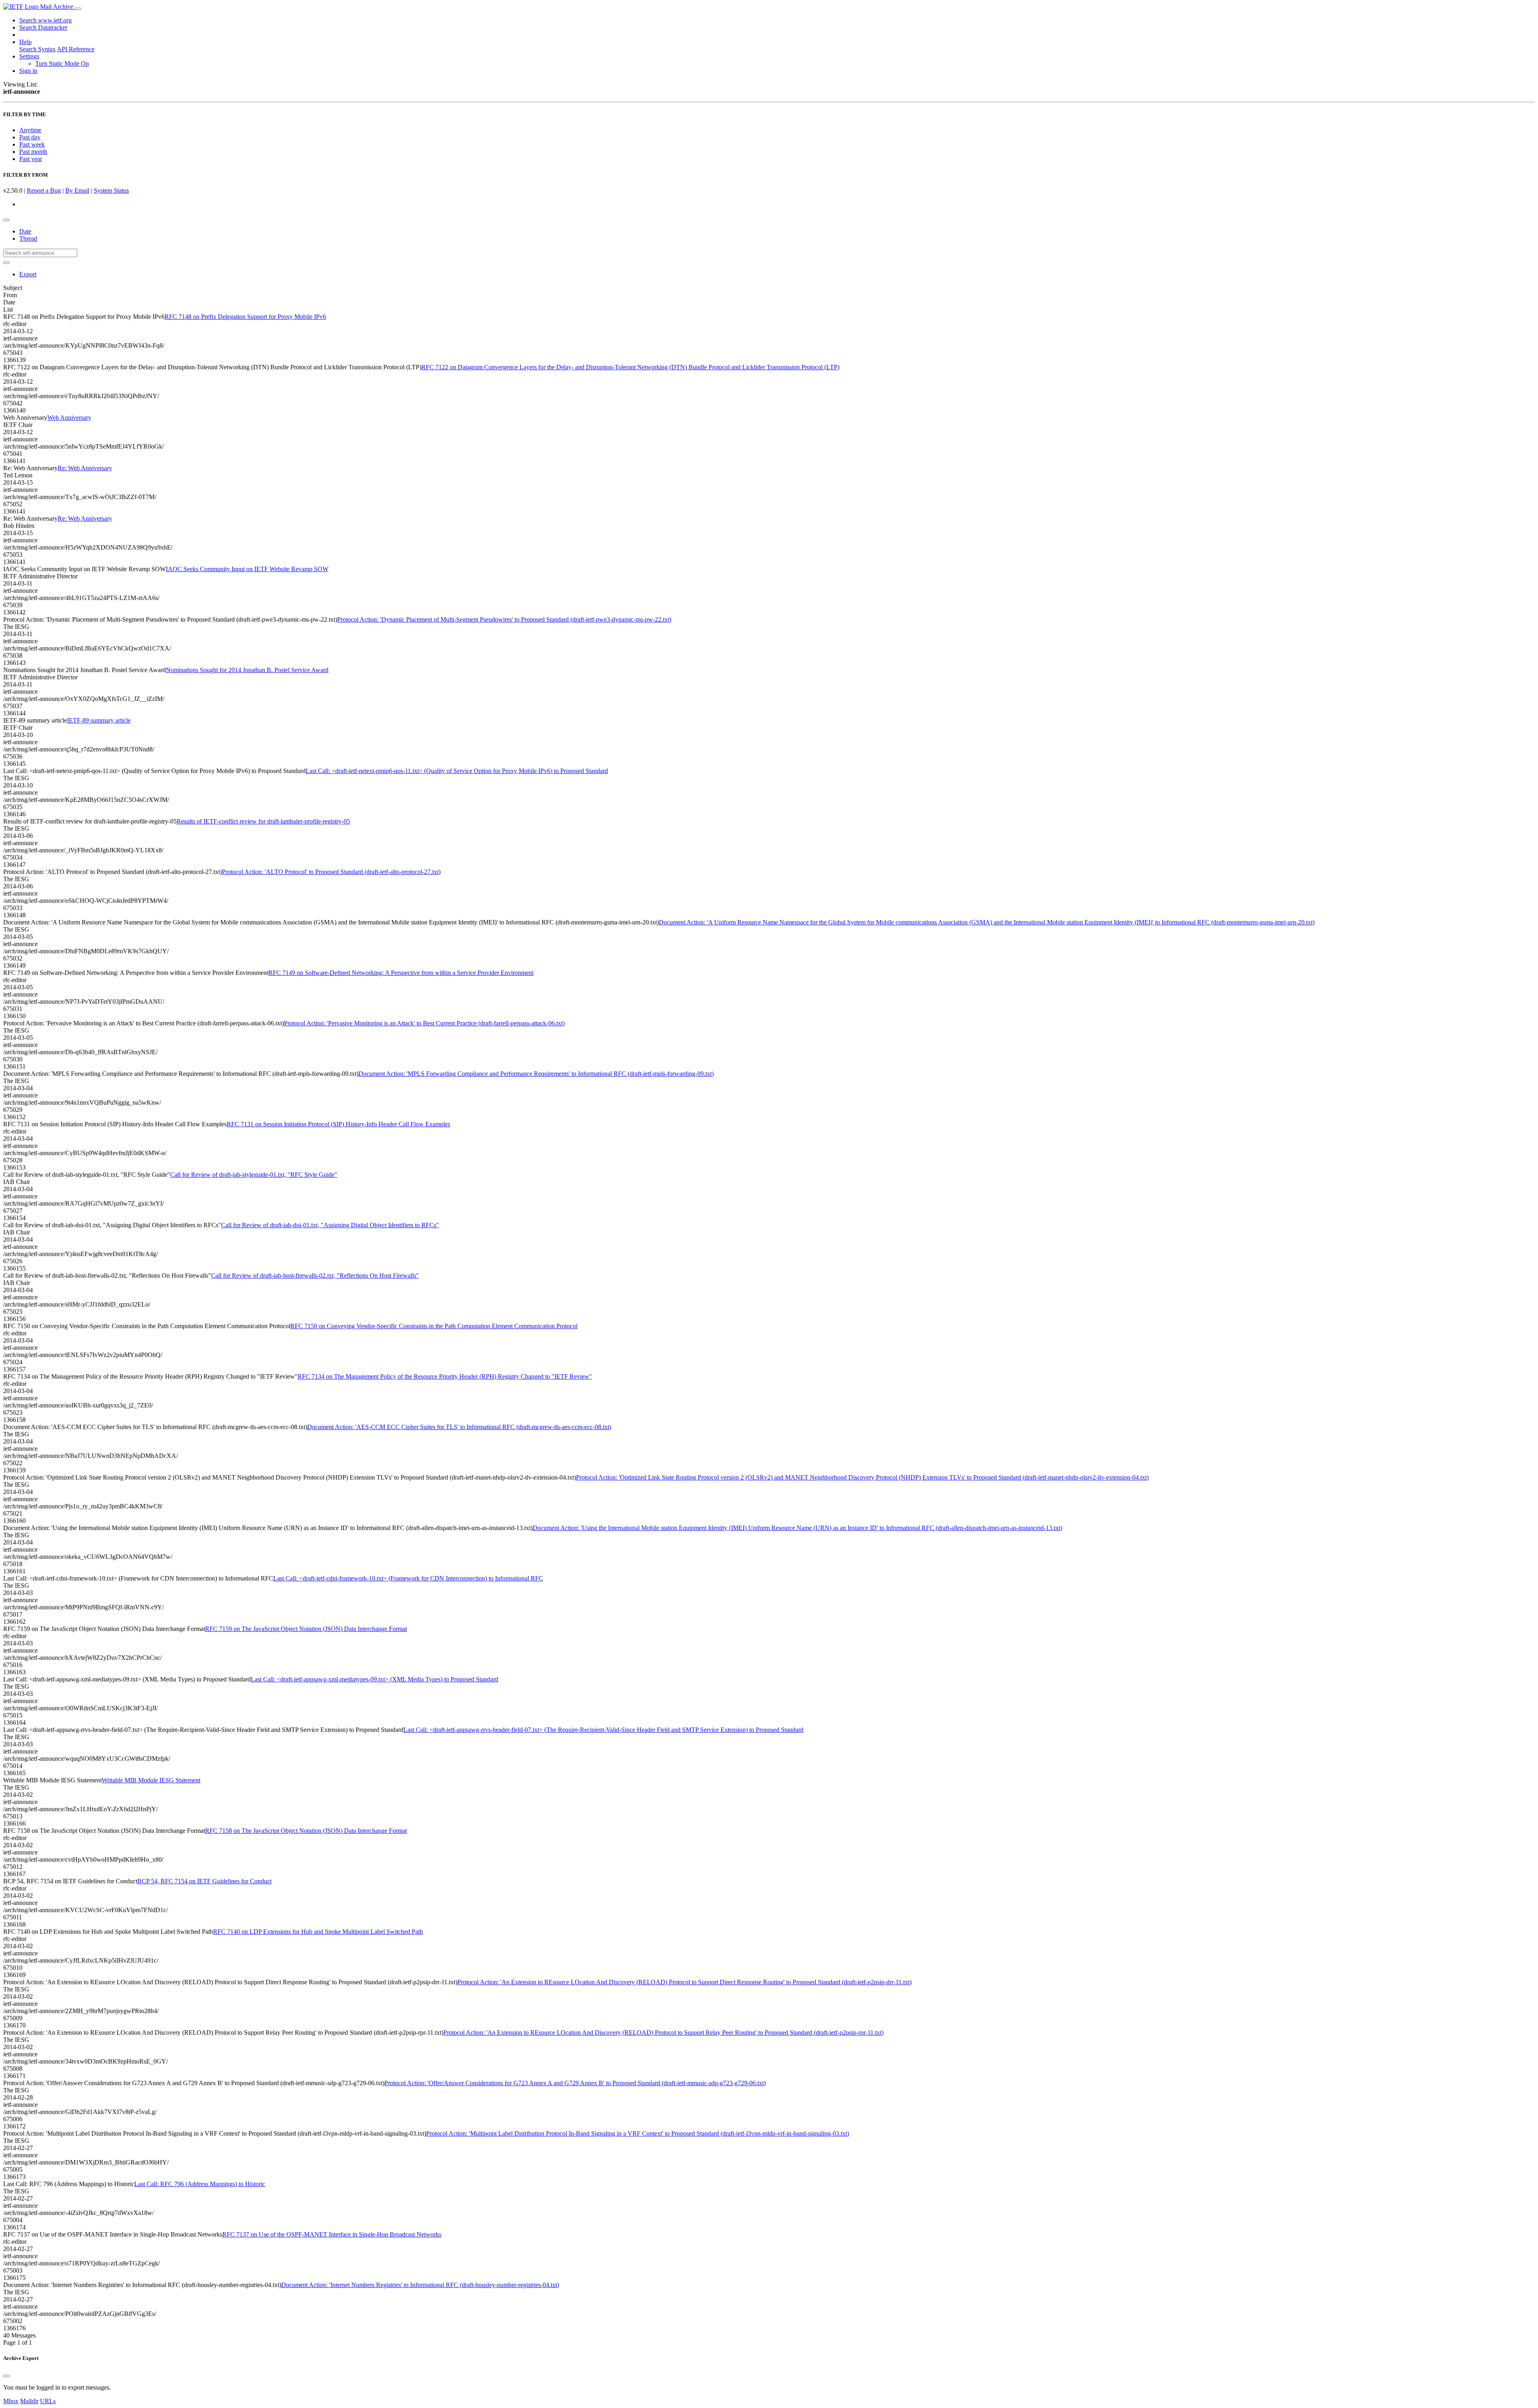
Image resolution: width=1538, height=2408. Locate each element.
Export (28, 274)
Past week (32, 144)
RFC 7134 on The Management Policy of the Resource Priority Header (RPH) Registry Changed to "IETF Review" (445, 1376)
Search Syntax (37, 49)
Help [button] (25, 42)
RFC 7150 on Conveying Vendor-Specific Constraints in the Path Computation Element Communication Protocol (434, 1326)
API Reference (76, 49)
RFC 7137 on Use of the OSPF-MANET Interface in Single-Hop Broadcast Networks (332, 2234)
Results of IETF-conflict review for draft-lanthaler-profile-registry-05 (263, 821)
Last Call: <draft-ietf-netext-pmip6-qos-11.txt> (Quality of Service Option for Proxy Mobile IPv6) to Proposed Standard (457, 771)
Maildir (29, 2401)
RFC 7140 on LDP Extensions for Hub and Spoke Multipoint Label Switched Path (318, 1932)
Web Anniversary (69, 418)
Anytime (30, 130)
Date (25, 231)
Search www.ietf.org (45, 20)
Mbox (11, 2401)
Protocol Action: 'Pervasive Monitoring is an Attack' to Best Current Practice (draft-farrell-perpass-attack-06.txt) (424, 1023)
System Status (111, 190)
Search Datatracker (43, 27)
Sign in (28, 71)
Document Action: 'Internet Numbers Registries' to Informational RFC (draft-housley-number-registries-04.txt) (420, 2285)
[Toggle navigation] (78, 9)
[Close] (6, 2376)
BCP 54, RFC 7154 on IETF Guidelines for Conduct (204, 1881)
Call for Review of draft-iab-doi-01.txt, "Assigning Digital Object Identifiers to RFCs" (330, 1225)
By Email (77, 190)
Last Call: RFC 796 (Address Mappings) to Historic (200, 2184)
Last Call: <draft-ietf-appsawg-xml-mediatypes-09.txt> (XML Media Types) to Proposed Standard (374, 1679)
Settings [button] (29, 56)
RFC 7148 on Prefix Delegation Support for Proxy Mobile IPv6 (245, 317)
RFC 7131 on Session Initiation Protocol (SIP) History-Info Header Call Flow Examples (338, 1124)
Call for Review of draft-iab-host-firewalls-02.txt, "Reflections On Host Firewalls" (315, 1275)
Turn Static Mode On (62, 63)
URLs (48, 2401)
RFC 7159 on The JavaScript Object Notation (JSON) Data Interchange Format (306, 1629)
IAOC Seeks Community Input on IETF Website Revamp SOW (247, 569)
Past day (30, 137)
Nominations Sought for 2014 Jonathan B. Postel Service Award (247, 670)
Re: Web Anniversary (85, 468)
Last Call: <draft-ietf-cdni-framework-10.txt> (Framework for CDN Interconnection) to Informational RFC (408, 1578)
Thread (28, 239)
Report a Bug (44, 190)
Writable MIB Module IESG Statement (151, 1780)
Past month (33, 152)
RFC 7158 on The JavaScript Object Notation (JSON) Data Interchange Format (306, 1831)
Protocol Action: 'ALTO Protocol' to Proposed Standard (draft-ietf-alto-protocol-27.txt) (331, 872)
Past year (31, 159)
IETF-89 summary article (99, 720)
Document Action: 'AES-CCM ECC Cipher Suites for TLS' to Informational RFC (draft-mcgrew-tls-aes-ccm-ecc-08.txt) (459, 1427)
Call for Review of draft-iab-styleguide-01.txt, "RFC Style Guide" (254, 1175)
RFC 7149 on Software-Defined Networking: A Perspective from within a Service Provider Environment (401, 973)
